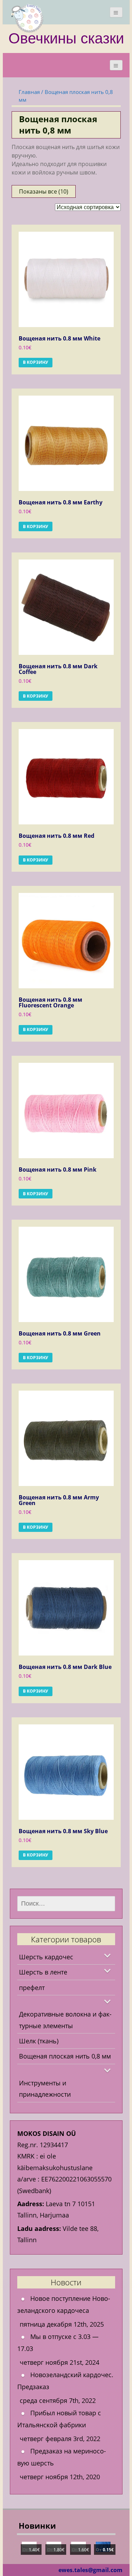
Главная (29, 92)
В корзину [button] (36, 362)
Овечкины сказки (66, 38)
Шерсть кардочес (46, 1957)
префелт (32, 1988)
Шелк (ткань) (39, 2041)
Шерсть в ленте (43, 1972)
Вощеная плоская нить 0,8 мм (65, 2056)
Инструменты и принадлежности (45, 2089)
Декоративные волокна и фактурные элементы (65, 2020)
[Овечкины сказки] (27, 18)
